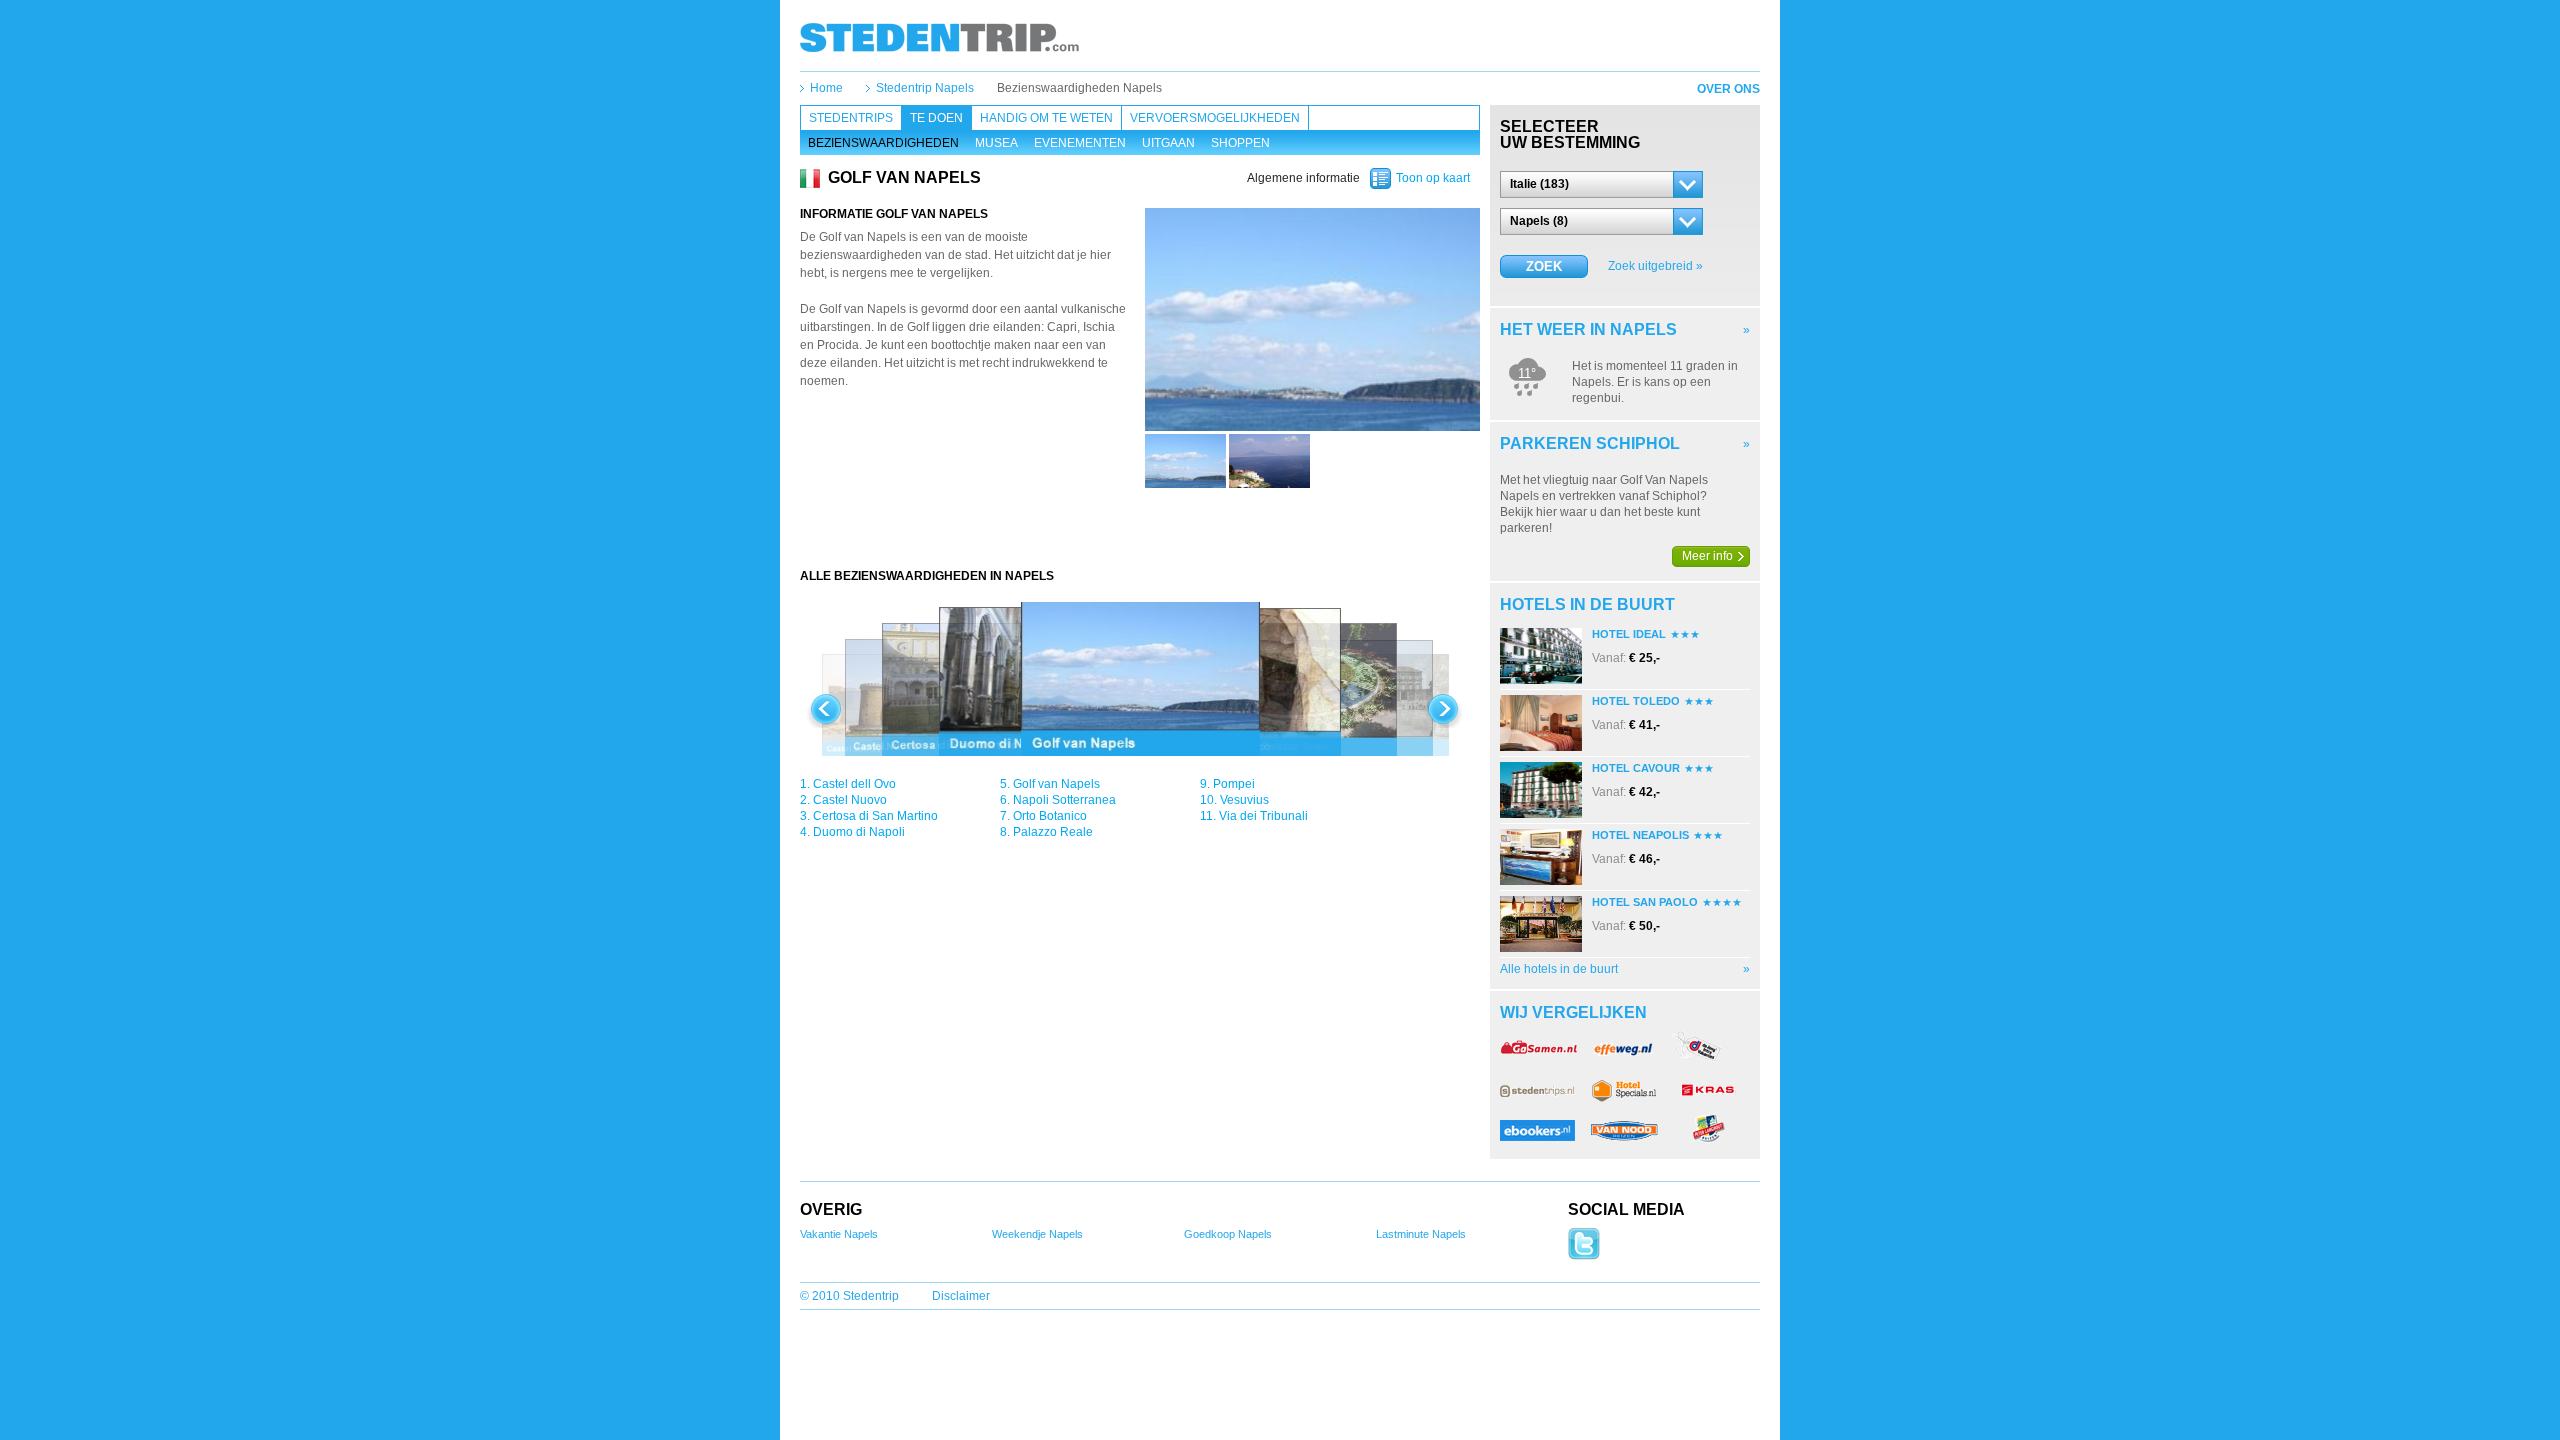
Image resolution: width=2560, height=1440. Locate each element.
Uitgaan (1168, 143)
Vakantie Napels (839, 1234)
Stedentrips (851, 118)
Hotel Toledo (1636, 701)
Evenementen (1080, 143)
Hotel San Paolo (1645, 902)
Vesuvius (1244, 800)
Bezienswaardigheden (883, 143)
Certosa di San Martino (875, 816)
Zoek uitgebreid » (1655, 266)
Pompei (1234, 784)
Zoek (1544, 266)
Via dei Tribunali (1263, 816)
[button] (1601, 184)
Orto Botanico (1050, 816)
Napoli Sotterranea (1064, 800)
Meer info (1707, 556)
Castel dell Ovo (854, 784)
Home (826, 88)
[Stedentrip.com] (939, 37)
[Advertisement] (1140, 528)
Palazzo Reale (1053, 832)
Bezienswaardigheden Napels (1079, 88)
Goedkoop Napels (1228, 1234)
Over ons (1728, 89)
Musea (996, 143)
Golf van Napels (1056, 784)
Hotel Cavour (1636, 768)
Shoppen (1240, 143)
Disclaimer (961, 1296)
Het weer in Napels (1588, 329)
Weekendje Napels (1037, 1234)
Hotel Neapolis (1640, 835)
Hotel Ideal (1629, 634)
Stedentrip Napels (925, 88)
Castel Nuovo (850, 800)
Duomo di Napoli (859, 832)
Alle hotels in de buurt (1559, 969)
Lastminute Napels (1421, 1234)
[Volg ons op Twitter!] (1584, 1256)
